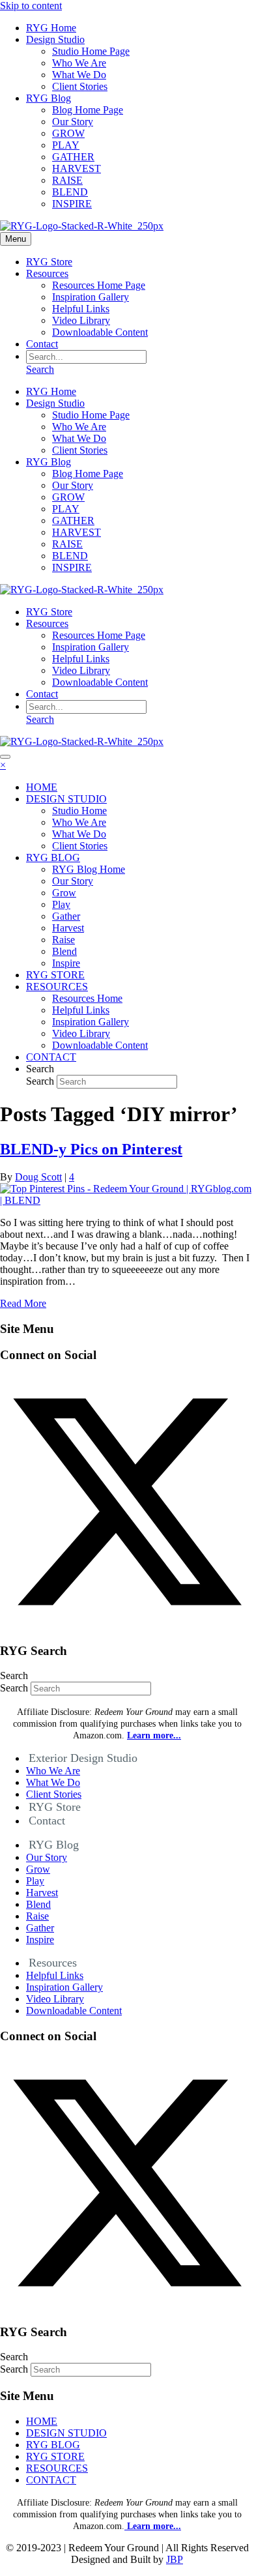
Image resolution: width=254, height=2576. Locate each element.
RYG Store (49, 262)
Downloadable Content (100, 332)
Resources (47, 273)
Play (35, 1881)
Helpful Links (81, 309)
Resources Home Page (99, 285)
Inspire (40, 1939)
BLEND (70, 192)
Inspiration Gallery (91, 297)
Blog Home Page (88, 110)
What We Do (79, 75)
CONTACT (51, 2480)
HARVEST (77, 168)
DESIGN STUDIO (66, 2433)
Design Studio (55, 39)
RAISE (67, 180)
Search (41, 1081)
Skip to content (31, 6)
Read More (23, 1303)
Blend (38, 1904)
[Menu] (5, 757)
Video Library (81, 320)
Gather (40, 1928)
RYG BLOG (53, 2445)
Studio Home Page (91, 51)
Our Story (73, 122)
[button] (127, 1625)
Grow (38, 1869)
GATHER (73, 157)
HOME (42, 2421)
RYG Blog (49, 98)
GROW (68, 133)
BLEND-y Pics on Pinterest (91, 1149)
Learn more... (153, 2526)
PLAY (66, 145)
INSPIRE (72, 204)
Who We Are (79, 63)
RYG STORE (55, 2456)
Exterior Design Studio (83, 1758)
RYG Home (51, 28)
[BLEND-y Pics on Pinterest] (127, 1200)
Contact (42, 344)
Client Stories (80, 86)
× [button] (3, 765)
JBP (175, 2559)
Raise (37, 1916)
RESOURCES (57, 2468)
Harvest (42, 1893)
